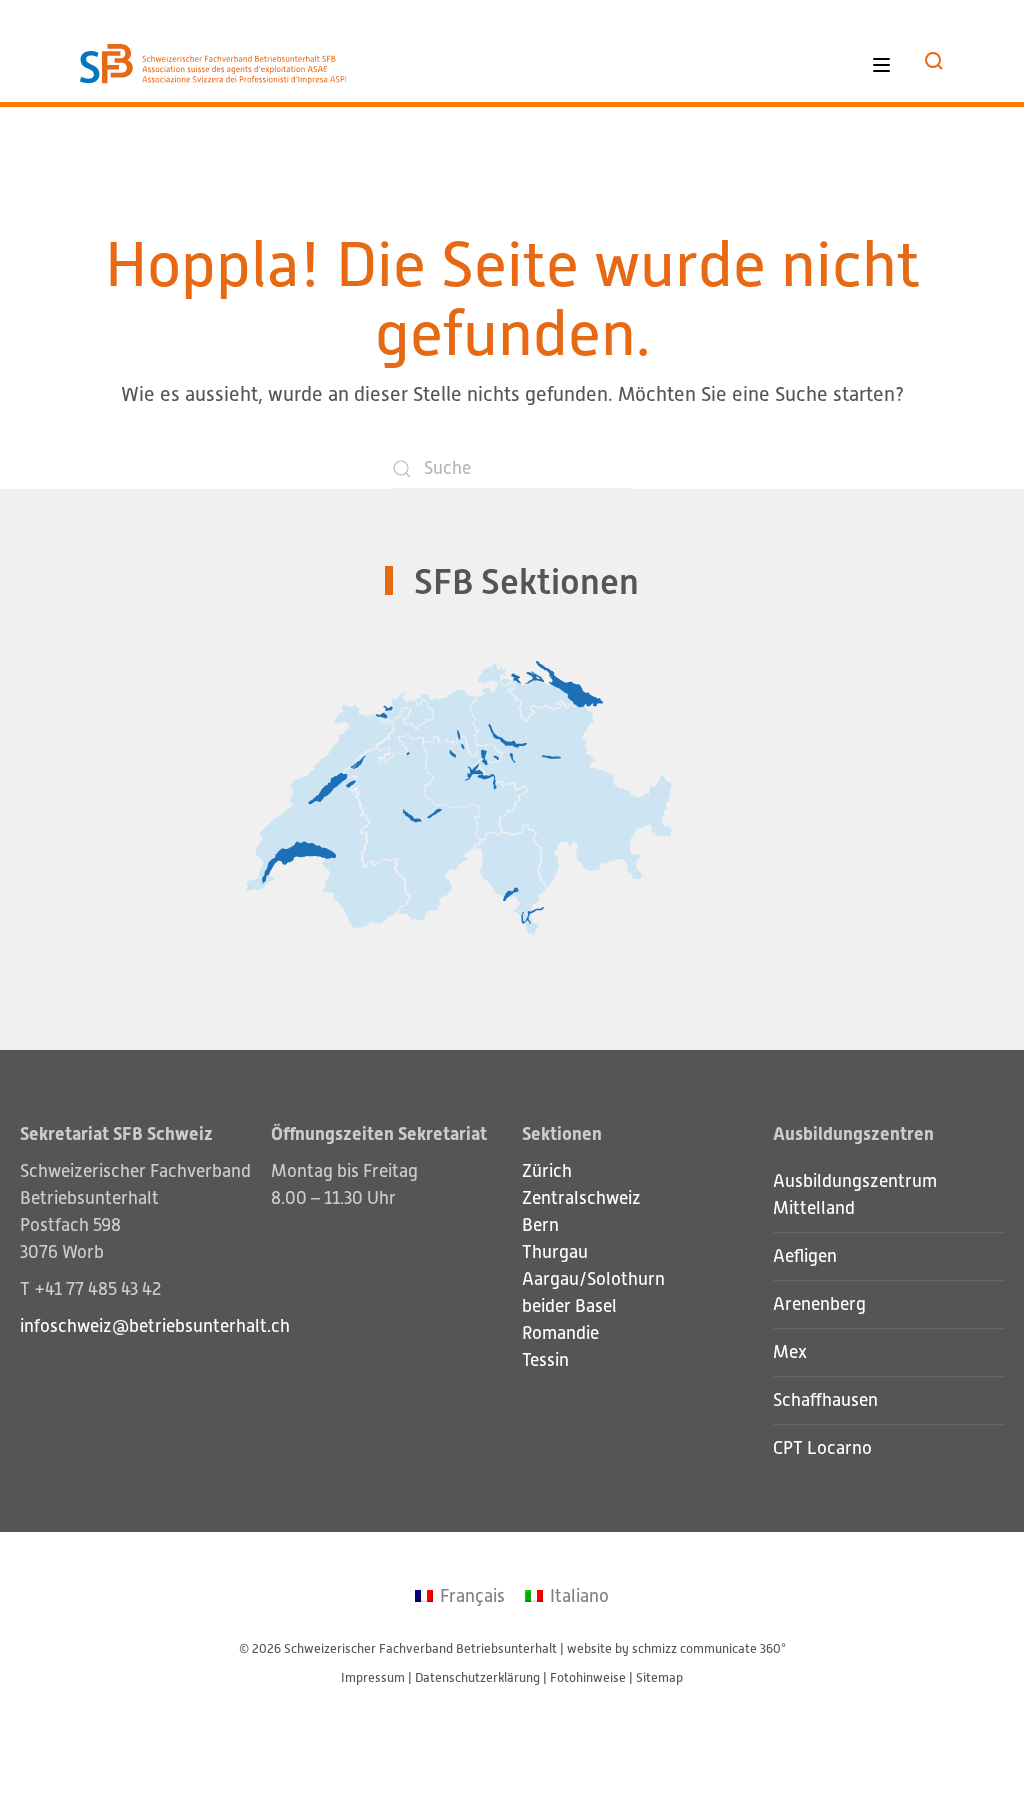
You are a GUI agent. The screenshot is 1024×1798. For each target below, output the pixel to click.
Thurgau (555, 1252)
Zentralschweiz (581, 1198)
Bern (540, 1225)
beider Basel (569, 1306)
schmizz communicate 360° (709, 1648)
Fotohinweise (588, 1677)
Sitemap (659, 1677)
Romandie (560, 1333)
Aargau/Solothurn (593, 1279)
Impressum (373, 1677)
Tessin (545, 1360)
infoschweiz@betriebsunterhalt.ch (155, 1326)
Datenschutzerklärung (477, 1677)
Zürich (547, 1171)
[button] (934, 61)
